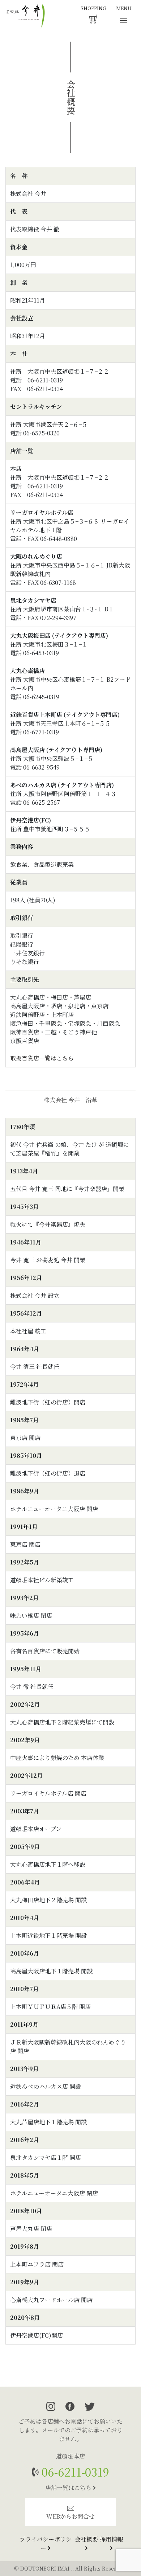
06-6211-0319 (74, 2472)
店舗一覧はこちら (69, 2488)
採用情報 (111, 2539)
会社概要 (86, 2539)
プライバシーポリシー (46, 2544)
